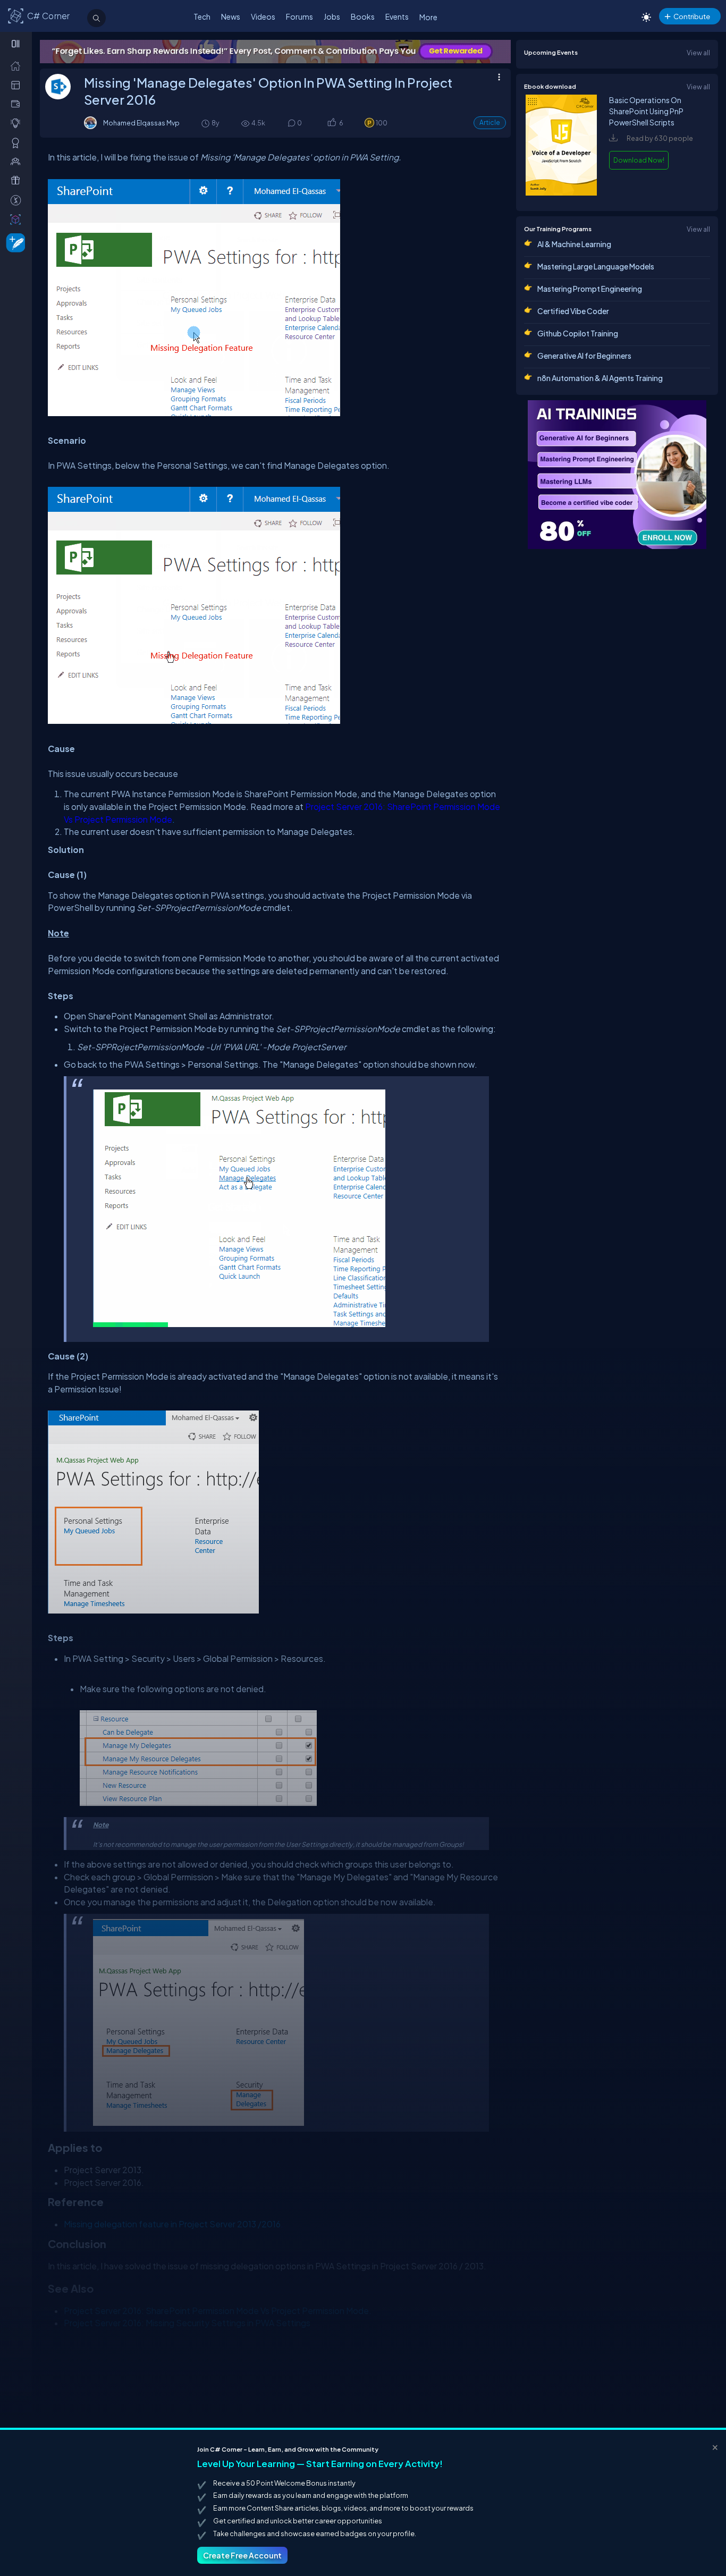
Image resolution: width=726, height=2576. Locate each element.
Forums (299, 16)
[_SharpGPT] (18, 219)
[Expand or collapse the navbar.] (17, 44)
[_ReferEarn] (18, 180)
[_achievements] (18, 142)
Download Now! (639, 160)
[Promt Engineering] (617, 475)
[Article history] (206, 123)
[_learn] (18, 123)
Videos (263, 16)
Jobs (332, 16)
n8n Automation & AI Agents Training (600, 378)
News (231, 16)
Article (490, 123)
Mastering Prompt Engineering (590, 289)
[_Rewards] (18, 200)
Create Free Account (242, 2555)
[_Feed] (18, 65)
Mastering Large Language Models (596, 266)
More (428, 17)
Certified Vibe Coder (573, 311)
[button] (331, 124)
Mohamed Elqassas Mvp (141, 123)
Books (363, 16)
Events (397, 16)
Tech (202, 16)
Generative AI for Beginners (584, 356)
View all (698, 53)
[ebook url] (561, 193)
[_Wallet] (18, 104)
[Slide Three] (275, 52)
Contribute (692, 16)
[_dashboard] (18, 85)
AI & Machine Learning (574, 244)
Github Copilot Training (578, 333)
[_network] (18, 161)
